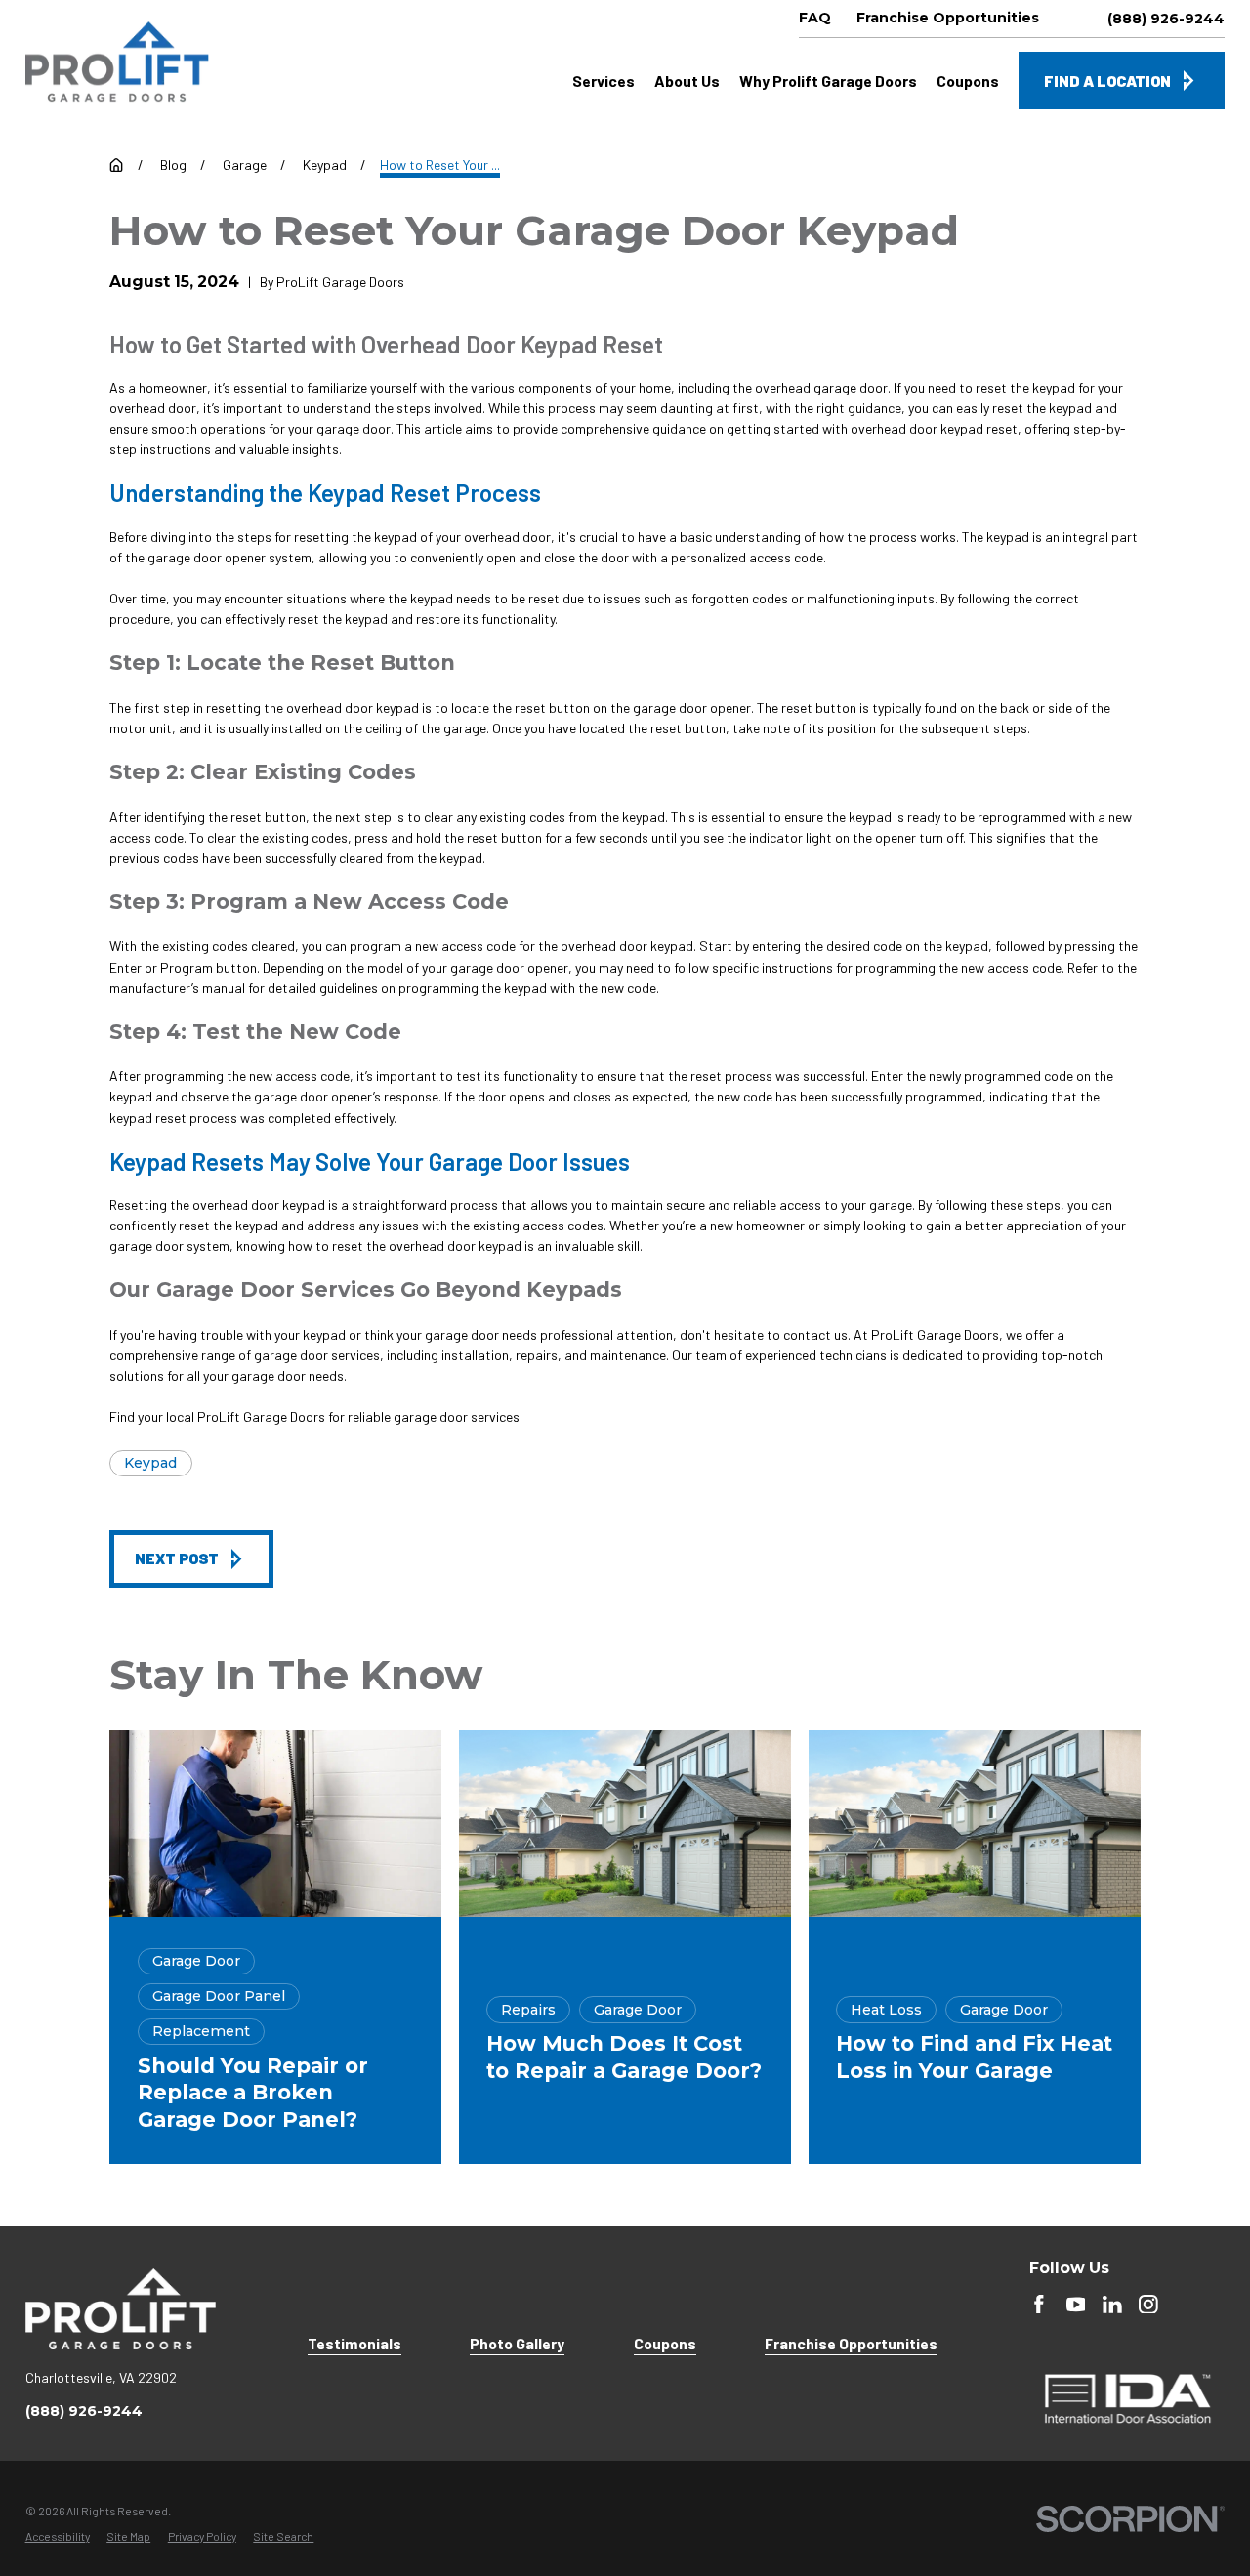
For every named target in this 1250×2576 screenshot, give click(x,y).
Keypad (150, 1463)
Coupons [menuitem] (968, 81)
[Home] (117, 62)
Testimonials (354, 2343)
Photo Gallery (517, 2343)
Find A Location (1107, 81)
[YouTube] (1076, 2305)
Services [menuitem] (604, 81)
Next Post (177, 1558)
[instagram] (1148, 2305)
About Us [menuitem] (687, 81)
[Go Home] (116, 165)
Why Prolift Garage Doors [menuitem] (828, 81)
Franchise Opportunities (851, 2343)
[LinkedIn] (1112, 2305)
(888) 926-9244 (1166, 19)
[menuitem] (58, 2537)
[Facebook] (1039, 2305)
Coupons (665, 2343)
